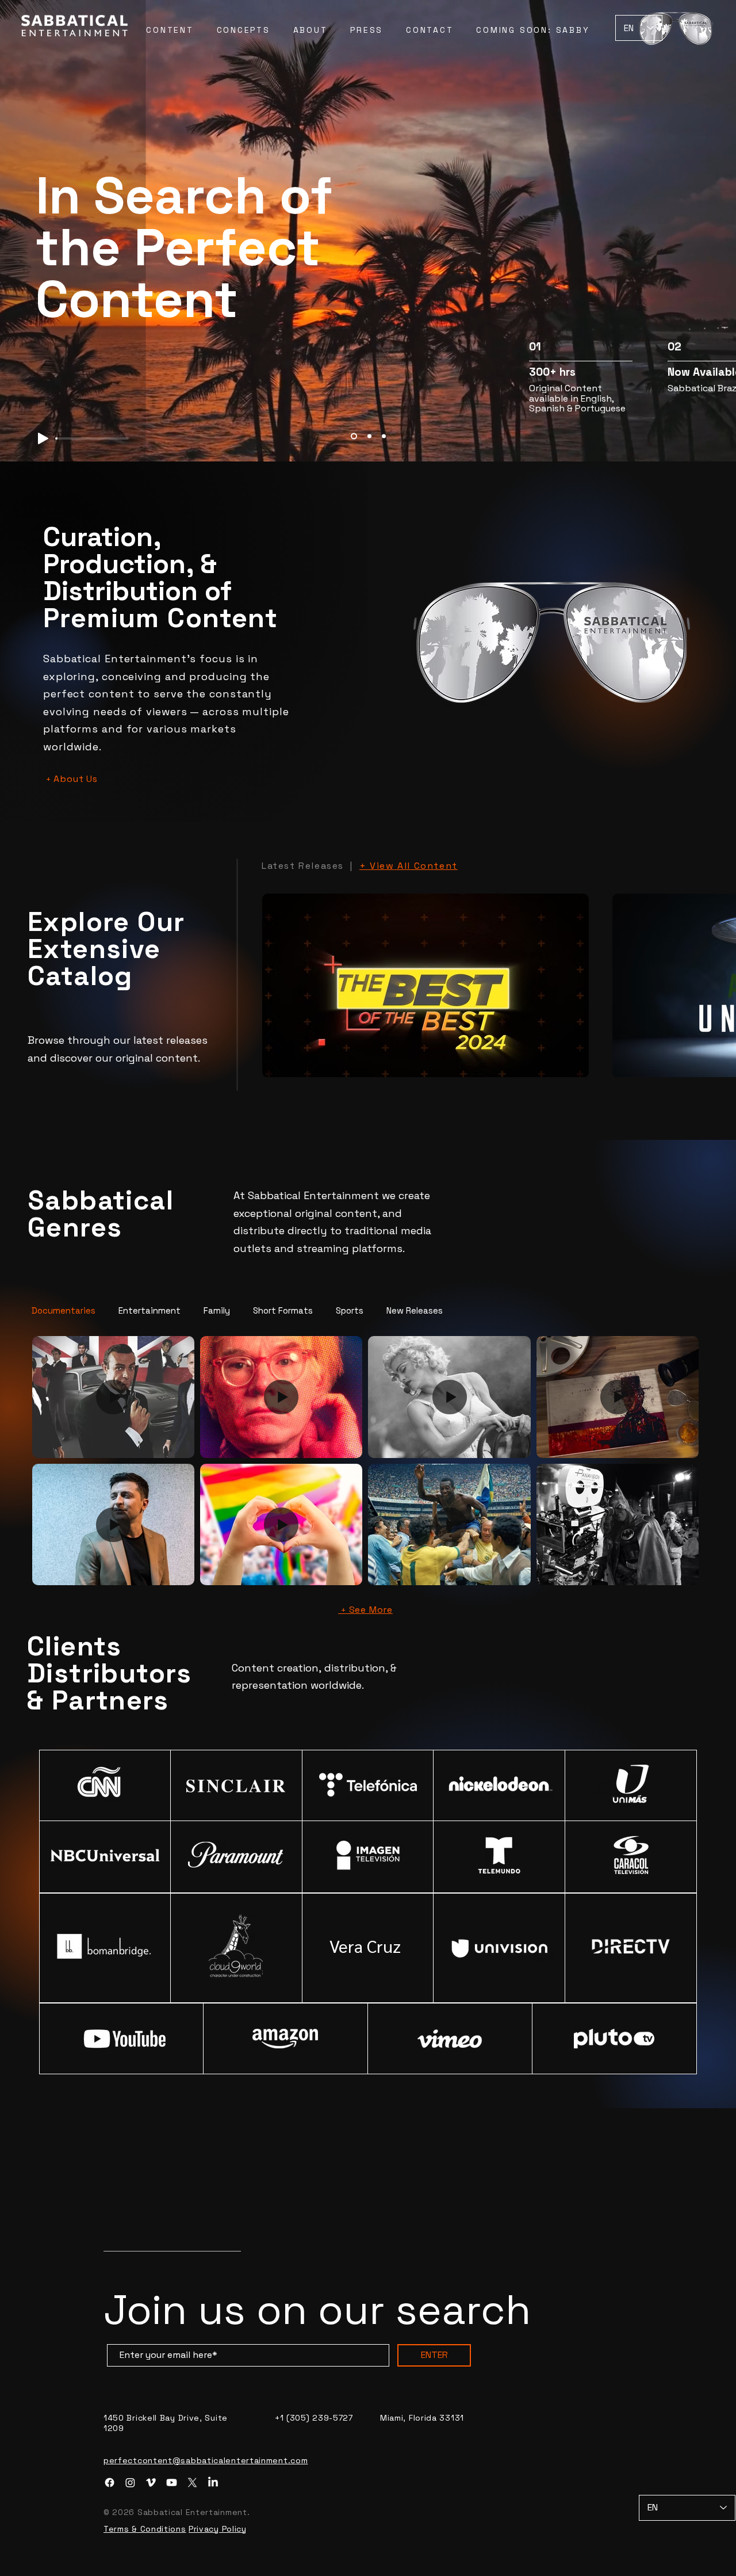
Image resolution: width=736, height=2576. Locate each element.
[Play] (43, 438)
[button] (676, 28)
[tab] (64, 1310)
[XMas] (353, 436)
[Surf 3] (384, 436)
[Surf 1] (368, 436)
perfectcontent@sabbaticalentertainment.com (206, 2567)
